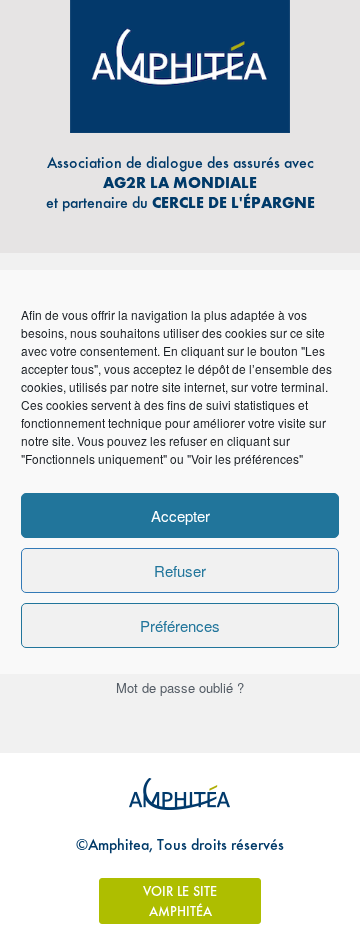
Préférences (180, 625)
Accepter (180, 515)
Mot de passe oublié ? (180, 687)
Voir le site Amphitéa (180, 901)
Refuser (180, 570)
